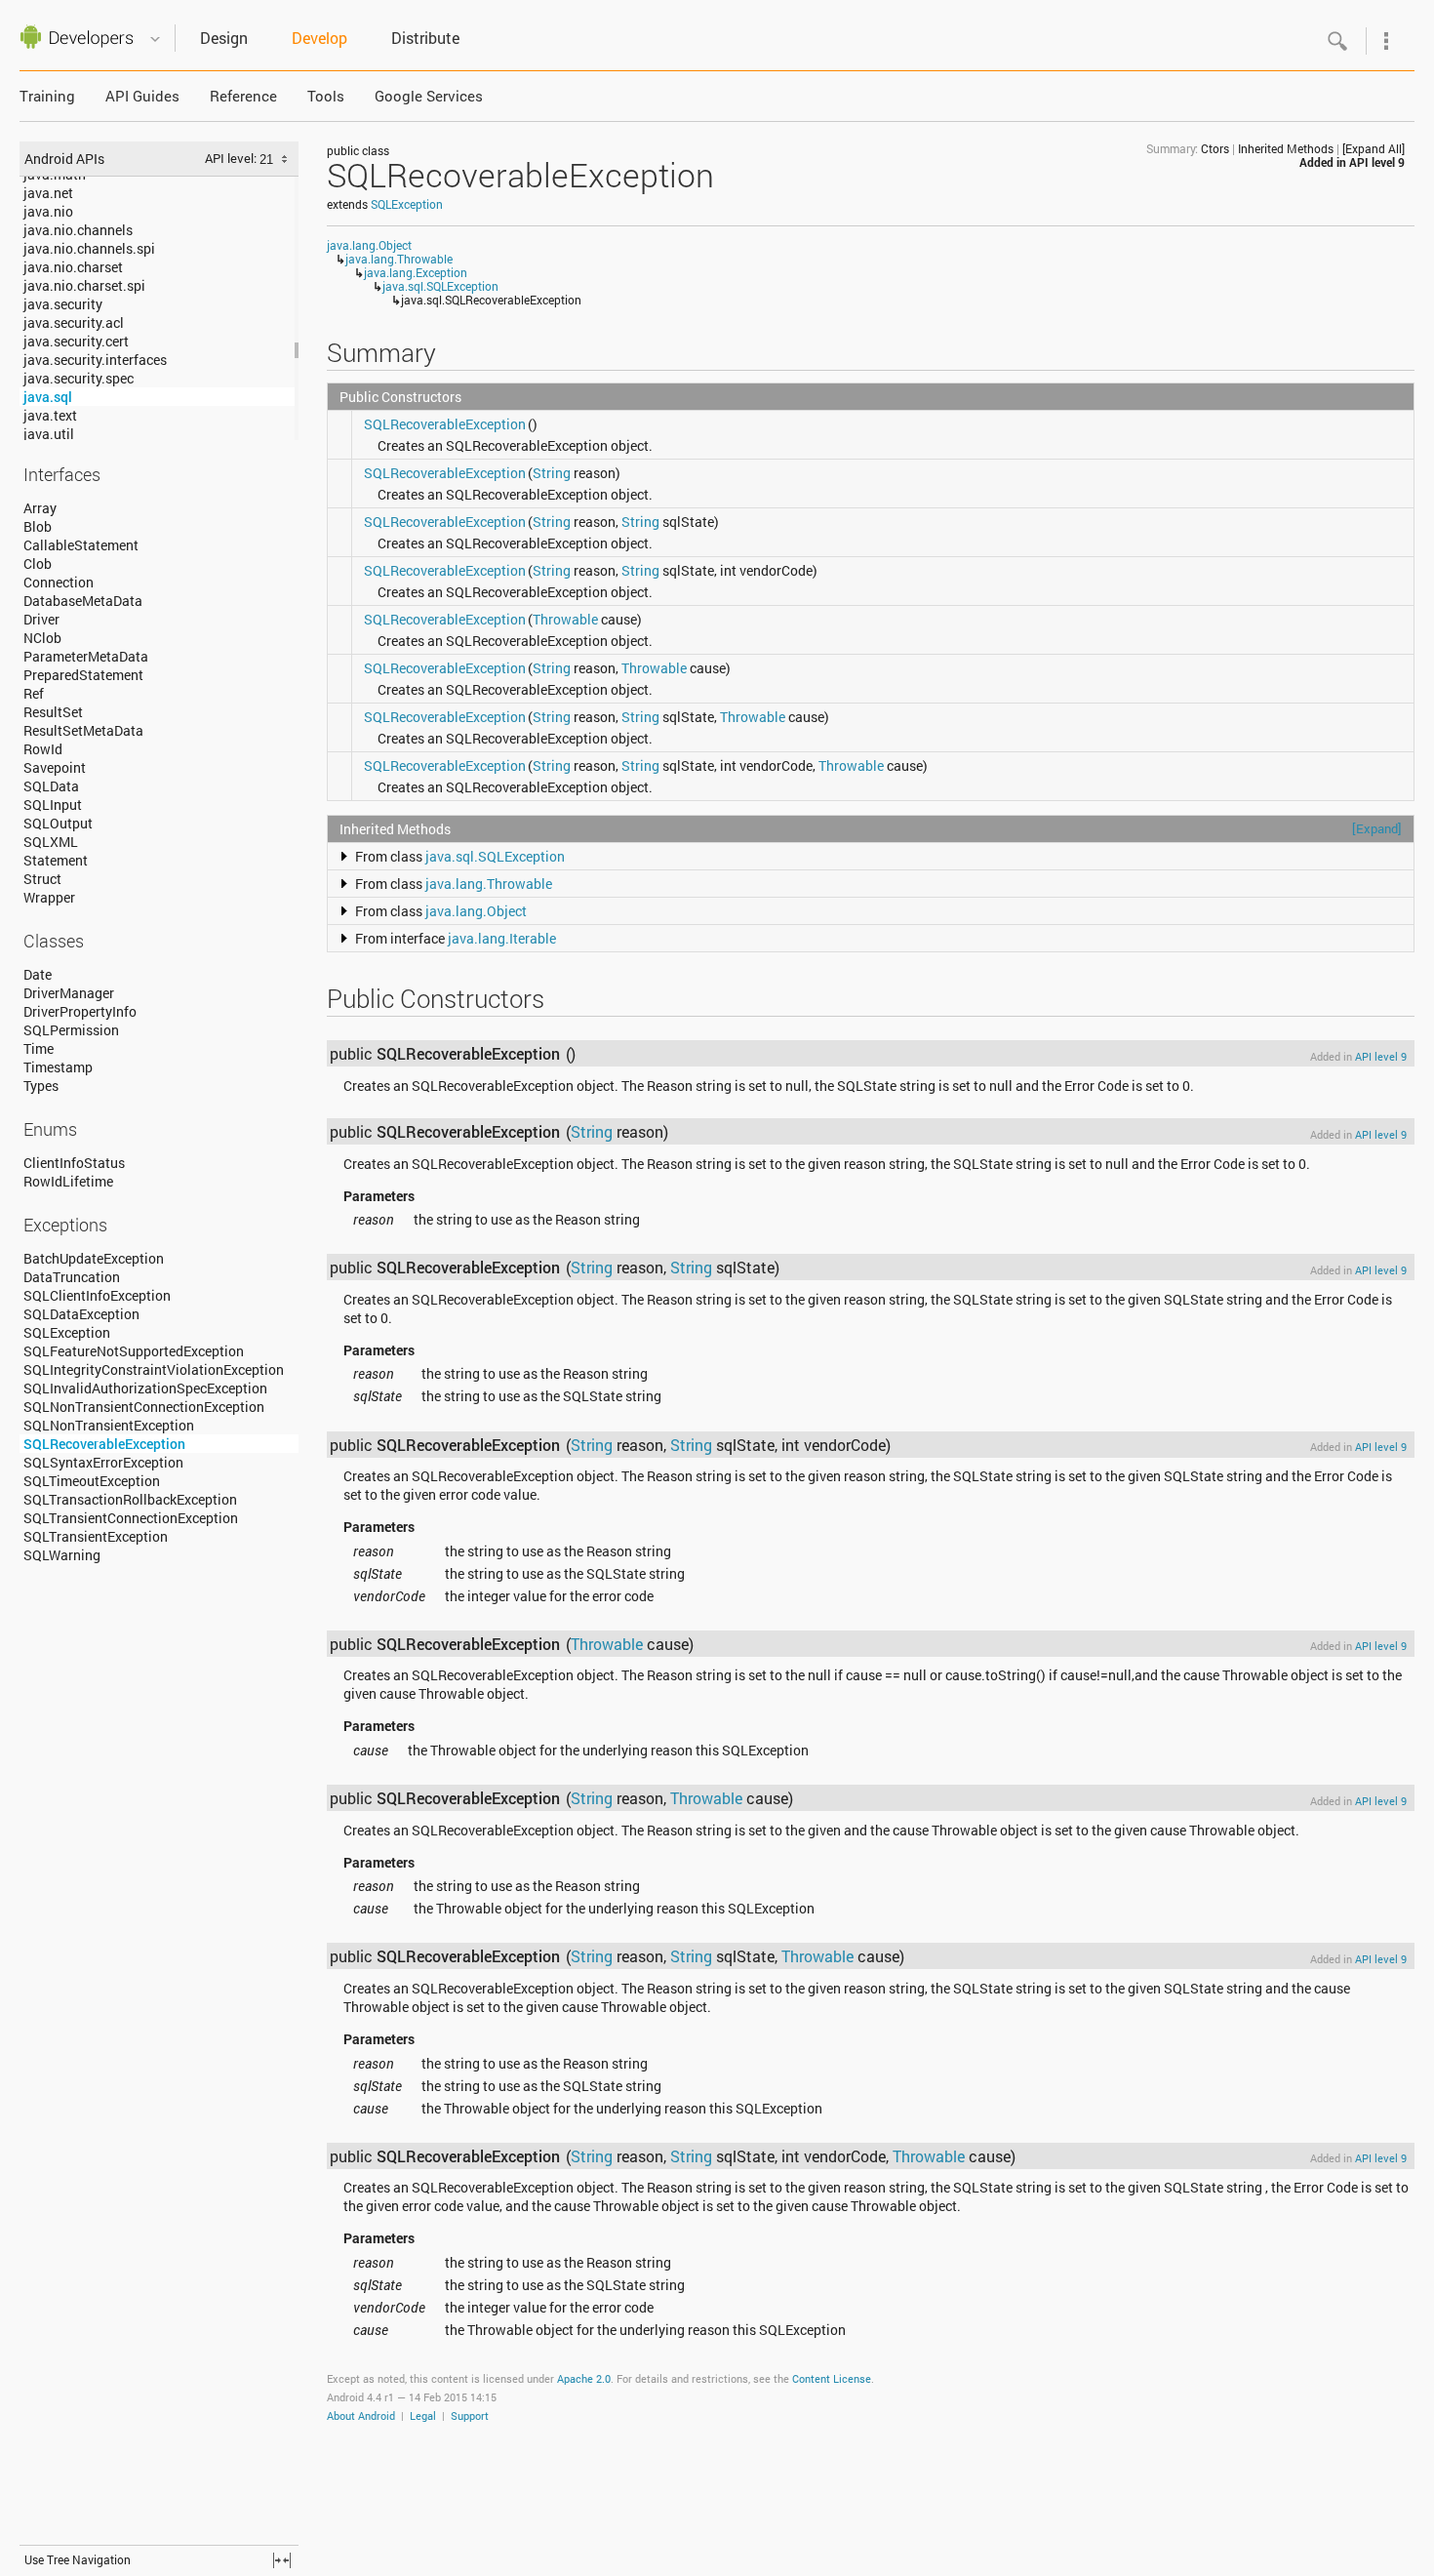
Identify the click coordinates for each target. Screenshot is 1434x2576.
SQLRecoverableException (104, 1444)
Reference (243, 96)
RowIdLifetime (68, 1181)
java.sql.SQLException (440, 286)
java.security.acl (74, 322)
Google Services (429, 96)
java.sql (48, 397)
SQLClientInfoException (97, 1295)
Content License (832, 2378)
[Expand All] (1374, 148)
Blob (38, 526)
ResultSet (53, 712)
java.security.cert (76, 341)
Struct (42, 879)
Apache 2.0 (584, 2378)
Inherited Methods (1286, 148)
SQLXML (51, 842)
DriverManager (69, 993)
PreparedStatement (83, 675)
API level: (232, 158)
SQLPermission (71, 1030)
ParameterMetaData (86, 656)
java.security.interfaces (95, 360)
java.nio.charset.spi (84, 285)
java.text (50, 415)
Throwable (565, 619)
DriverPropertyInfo (80, 1011)
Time (39, 1048)
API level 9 (1377, 162)
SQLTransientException (96, 1536)
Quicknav (155, 40)
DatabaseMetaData (83, 601)
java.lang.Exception (416, 272)
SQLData (51, 786)
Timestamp (58, 1067)
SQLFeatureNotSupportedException (134, 1351)
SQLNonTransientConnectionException (144, 1407)
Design (224, 38)
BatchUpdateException (94, 1258)
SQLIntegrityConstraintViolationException (154, 1369)
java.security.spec (79, 378)
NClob (42, 638)
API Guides (142, 96)
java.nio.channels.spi (89, 248)
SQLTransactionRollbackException (130, 1499)
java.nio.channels (78, 230)
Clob (38, 563)
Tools (326, 96)
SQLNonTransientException (109, 1425)
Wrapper (49, 897)
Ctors (1215, 148)
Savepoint (55, 767)
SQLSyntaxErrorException (103, 1462)
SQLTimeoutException (92, 1481)
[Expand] (1377, 828)
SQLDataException (81, 1314)
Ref (34, 693)
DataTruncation (72, 1277)
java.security (63, 304)
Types (41, 1086)
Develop (319, 38)
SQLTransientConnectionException (131, 1518)
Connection (59, 582)
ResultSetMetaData (83, 730)
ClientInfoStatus (74, 1163)
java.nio (48, 211)
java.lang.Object (369, 245)
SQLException (67, 1332)
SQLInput (53, 805)
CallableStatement (81, 545)
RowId (43, 749)
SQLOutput (58, 823)
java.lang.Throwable (399, 259)
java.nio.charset (73, 267)
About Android (361, 2415)
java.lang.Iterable (502, 938)
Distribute (425, 38)
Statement (56, 860)
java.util (49, 434)
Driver (41, 619)
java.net (48, 193)
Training (47, 96)
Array (40, 508)
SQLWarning (62, 1555)
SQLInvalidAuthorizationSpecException (145, 1388)
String (552, 473)
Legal (423, 2415)
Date (38, 974)
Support (470, 2415)
